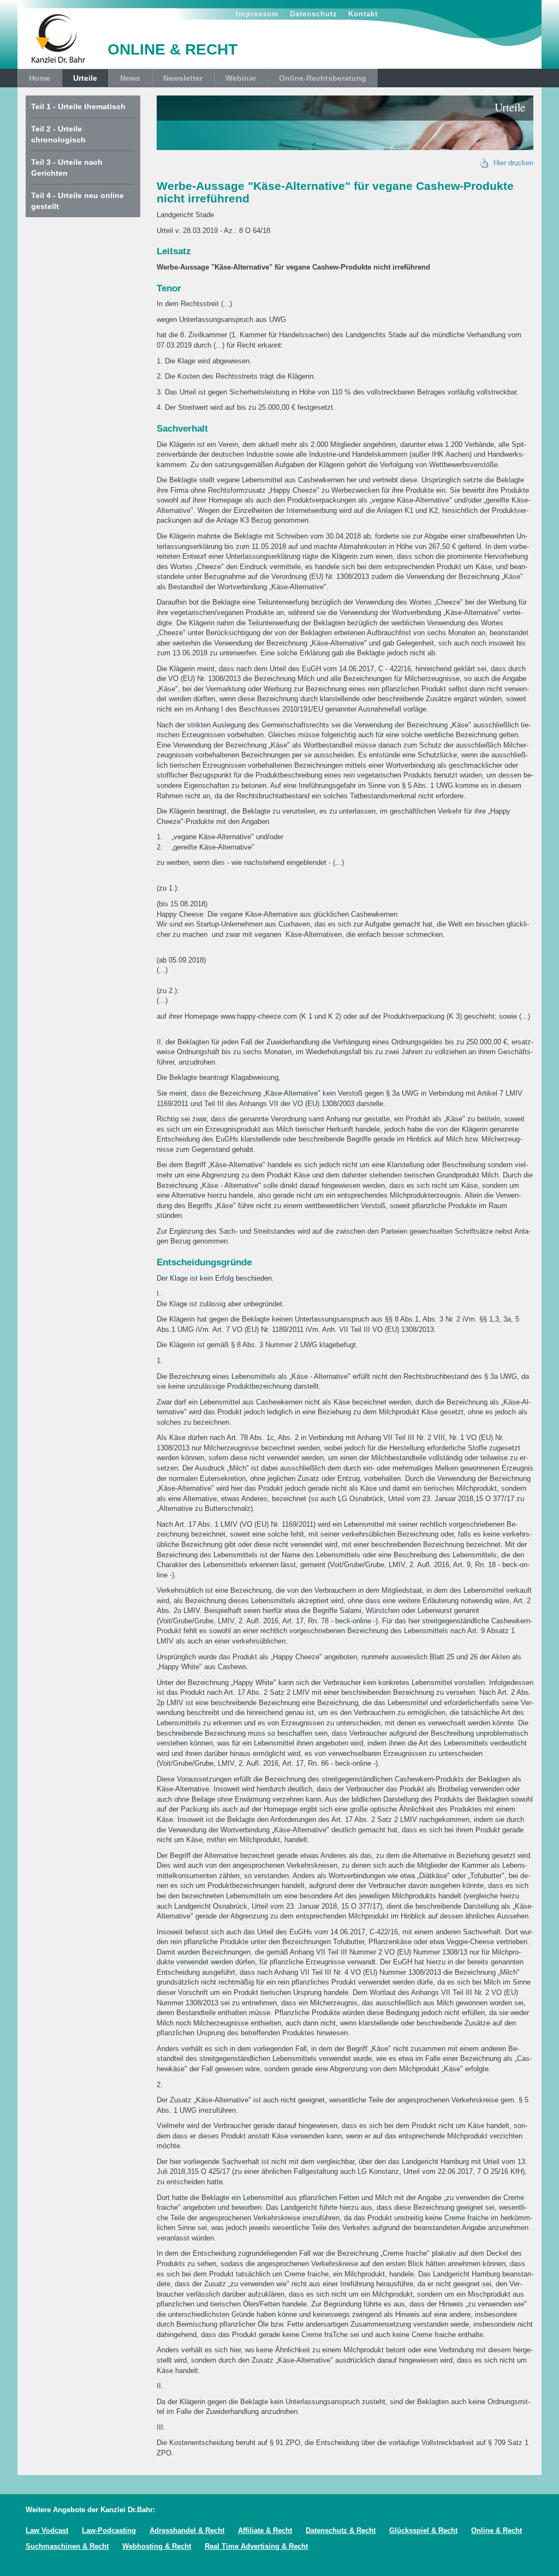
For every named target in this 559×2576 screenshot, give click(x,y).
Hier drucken (511, 163)
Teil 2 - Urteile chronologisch (58, 134)
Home (40, 78)
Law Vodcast (47, 2530)
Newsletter (183, 78)
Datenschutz (314, 14)
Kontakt (363, 14)
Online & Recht (496, 2530)
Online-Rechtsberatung (323, 78)
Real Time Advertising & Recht (256, 2546)
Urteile (85, 78)
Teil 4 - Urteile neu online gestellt (78, 201)
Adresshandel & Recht (187, 2530)
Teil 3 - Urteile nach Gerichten (67, 168)
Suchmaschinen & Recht (67, 2546)
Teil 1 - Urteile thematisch (78, 106)
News (130, 78)
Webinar (241, 78)
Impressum (257, 14)
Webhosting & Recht (157, 2546)
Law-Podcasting (109, 2530)
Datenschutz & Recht (341, 2530)
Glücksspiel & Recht (423, 2530)
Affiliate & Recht (265, 2530)
